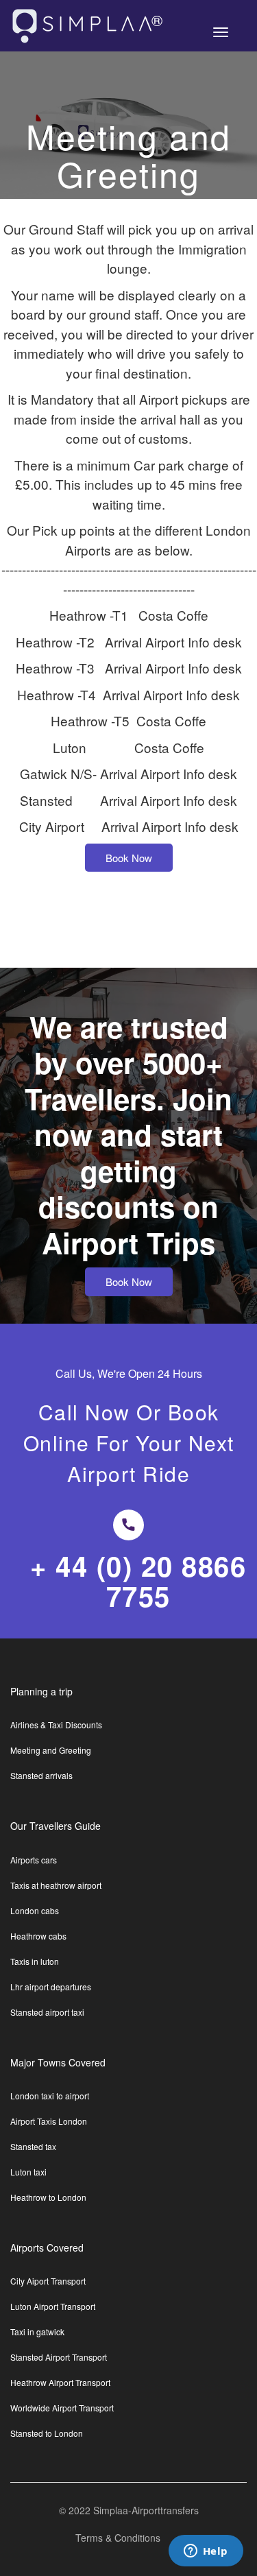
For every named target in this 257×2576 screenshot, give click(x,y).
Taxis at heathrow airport (56, 1885)
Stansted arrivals (41, 1776)
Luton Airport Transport (53, 2306)
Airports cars (34, 1860)
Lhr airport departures (51, 1987)
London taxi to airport (50, 2096)
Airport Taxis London (49, 2121)
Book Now (129, 858)
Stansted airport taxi (47, 2012)
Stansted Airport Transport (59, 2357)
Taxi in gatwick (37, 2332)
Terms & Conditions (118, 2538)
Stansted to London (47, 2433)
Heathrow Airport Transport (60, 2383)
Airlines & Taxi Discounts (56, 1725)
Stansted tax (33, 2147)
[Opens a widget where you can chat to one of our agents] (206, 2552)
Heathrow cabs (38, 1936)
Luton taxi (28, 2172)
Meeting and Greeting (51, 1750)
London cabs (35, 1911)
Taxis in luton (35, 1961)
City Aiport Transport (48, 2281)
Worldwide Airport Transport (62, 2408)
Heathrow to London (48, 2197)
